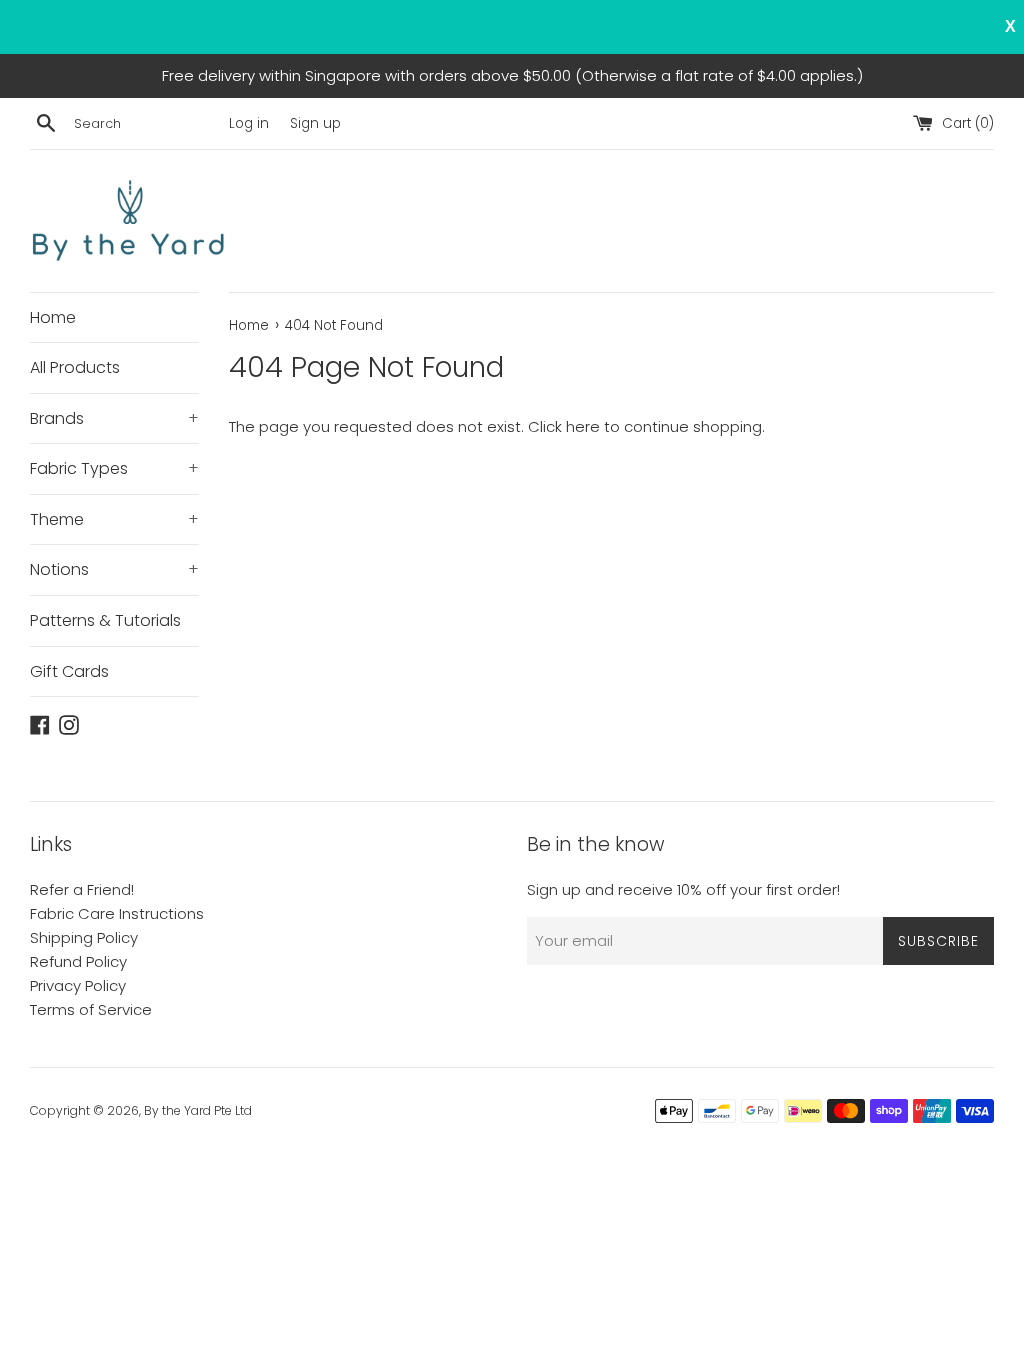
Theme (114, 519)
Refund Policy (78, 961)
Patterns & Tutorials (105, 620)
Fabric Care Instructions (117, 913)
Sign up (315, 123)
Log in (249, 123)
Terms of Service (91, 1009)
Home (53, 317)
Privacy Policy (78, 985)
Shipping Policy (84, 937)
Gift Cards (69, 671)
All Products (75, 367)
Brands (114, 418)
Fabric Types (114, 468)
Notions (114, 569)
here (583, 426)
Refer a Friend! (82, 889)
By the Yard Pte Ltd (198, 1110)
